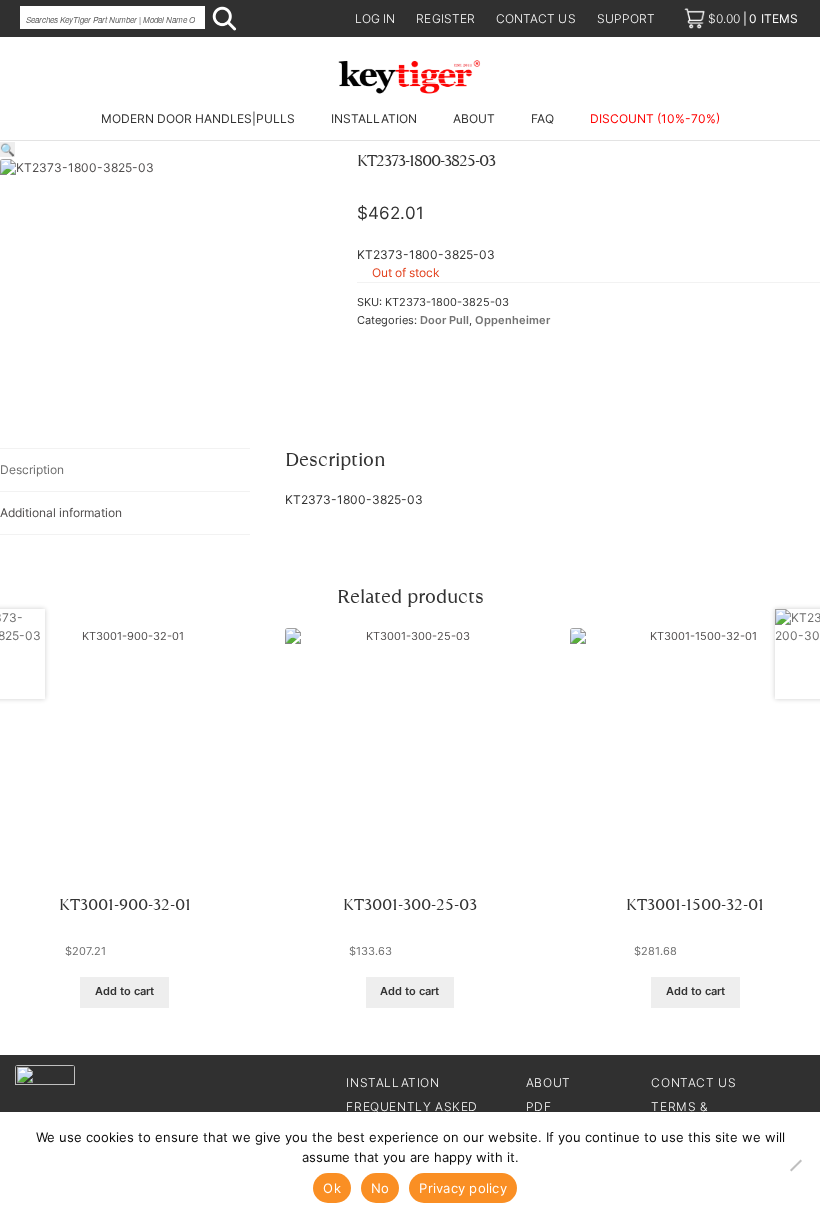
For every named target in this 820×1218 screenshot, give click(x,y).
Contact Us (693, 1082)
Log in (375, 18)
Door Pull (444, 320)
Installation (374, 118)
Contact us (536, 18)
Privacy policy (463, 1188)
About (474, 118)
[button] (7, 149)
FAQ (542, 118)
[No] (795, 1165)
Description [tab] (32, 469)
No (380, 1188)
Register (445, 18)
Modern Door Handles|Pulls (198, 118)
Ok (332, 1188)
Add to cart (124, 991)
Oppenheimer (512, 320)
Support (626, 18)
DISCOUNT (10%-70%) (655, 118)
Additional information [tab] (61, 512)
